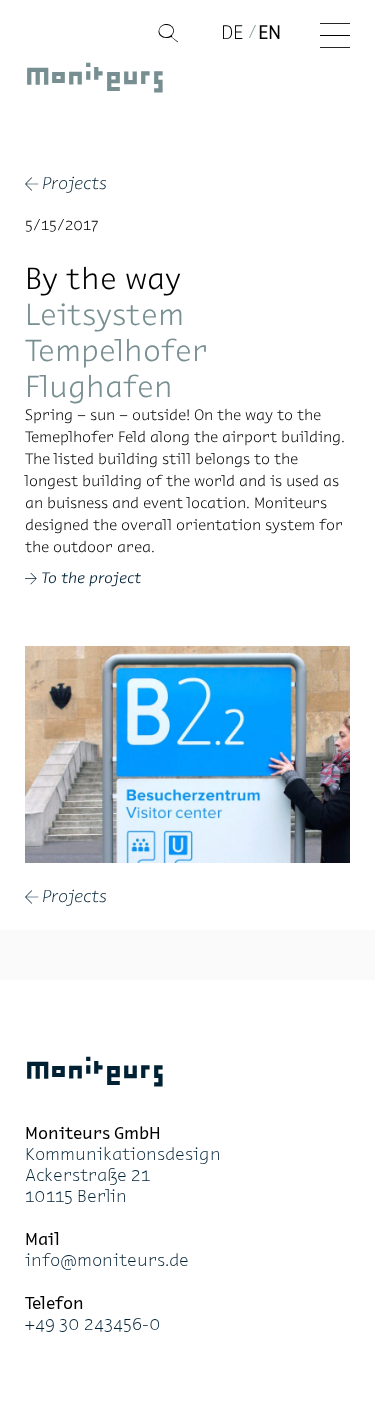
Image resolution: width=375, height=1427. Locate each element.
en (269, 32)
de (232, 32)
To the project (91, 577)
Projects (66, 185)
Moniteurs (95, 81)
